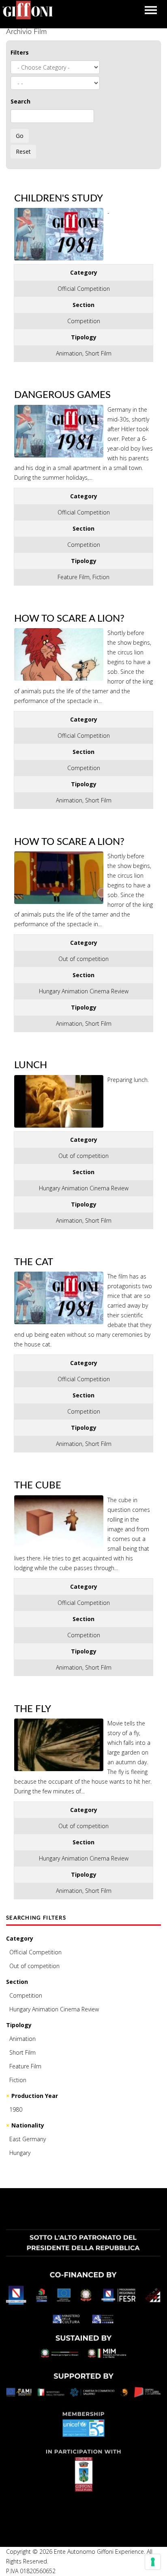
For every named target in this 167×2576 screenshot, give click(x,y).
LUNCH (31, 1065)
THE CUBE (38, 1486)
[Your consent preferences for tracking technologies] (153, 2562)
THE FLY (33, 1709)
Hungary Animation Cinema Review (54, 2009)
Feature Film (25, 2066)
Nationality (28, 2125)
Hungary (20, 2153)
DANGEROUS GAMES (62, 395)
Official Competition (35, 1952)
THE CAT (34, 1262)
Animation (22, 2039)
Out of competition (34, 1966)
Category (20, 1938)
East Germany (28, 2139)
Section (17, 1982)
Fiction (18, 2080)
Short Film (22, 2052)
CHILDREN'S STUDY (59, 199)
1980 (16, 2109)
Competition (26, 1995)
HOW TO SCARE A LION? (69, 619)
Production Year (35, 2096)
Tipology (19, 2025)
